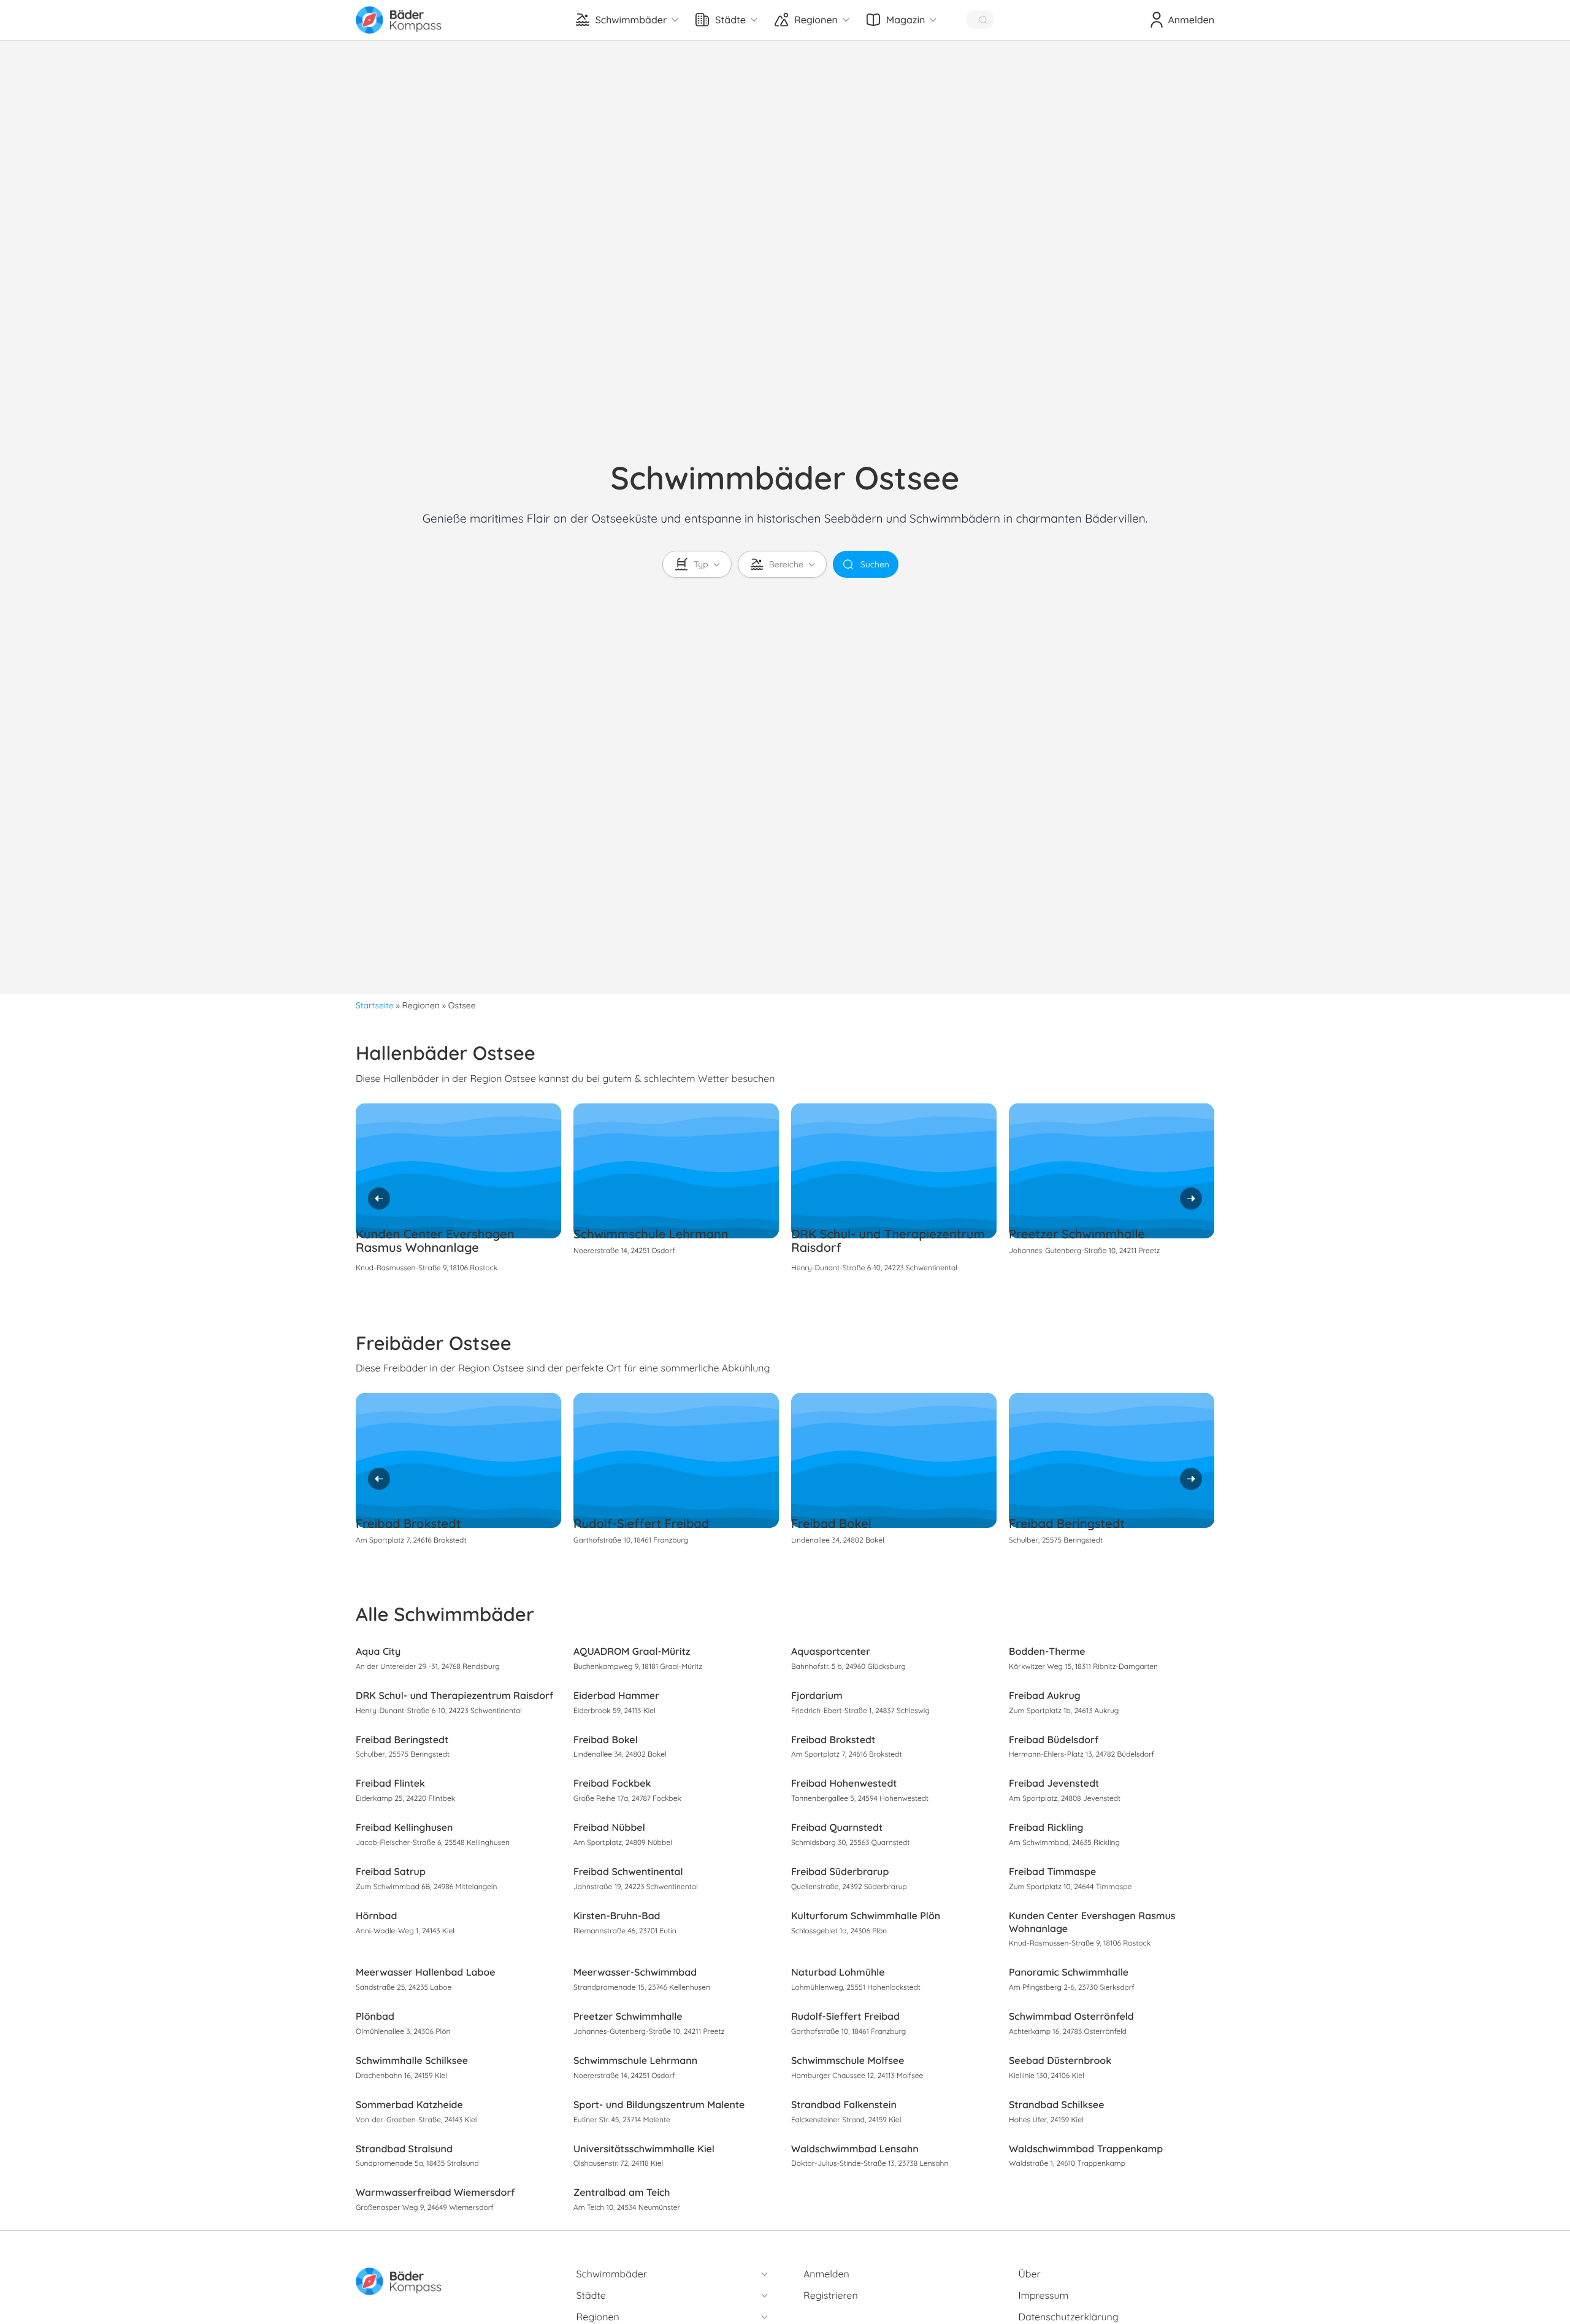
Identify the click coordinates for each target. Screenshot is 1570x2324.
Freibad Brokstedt (408, 1523)
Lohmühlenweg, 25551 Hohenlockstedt (856, 1987)
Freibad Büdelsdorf (1054, 1739)
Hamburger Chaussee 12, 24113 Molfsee (857, 2075)
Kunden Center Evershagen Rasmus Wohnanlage (435, 1241)
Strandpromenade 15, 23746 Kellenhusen (642, 1987)
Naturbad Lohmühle (838, 1972)
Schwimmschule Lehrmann (651, 1234)
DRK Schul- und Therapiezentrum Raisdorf (888, 1241)
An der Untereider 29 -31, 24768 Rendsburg (428, 1666)
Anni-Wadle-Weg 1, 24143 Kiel (405, 1931)
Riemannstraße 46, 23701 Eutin (625, 1931)
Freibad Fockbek (612, 1783)
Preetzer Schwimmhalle (1077, 1234)
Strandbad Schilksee (1056, 2104)
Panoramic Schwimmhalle (1069, 1972)
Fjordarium (817, 1695)
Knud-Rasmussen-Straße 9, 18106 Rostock (427, 1267)
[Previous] (379, 1198)
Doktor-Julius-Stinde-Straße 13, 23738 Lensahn (870, 2163)
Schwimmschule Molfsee (848, 2060)
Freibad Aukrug (1045, 1695)
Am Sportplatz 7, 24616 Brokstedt (411, 1540)
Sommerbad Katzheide (409, 2104)
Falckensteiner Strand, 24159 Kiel (846, 2119)
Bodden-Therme (1047, 1651)
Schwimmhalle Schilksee (412, 2060)
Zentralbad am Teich (622, 2192)
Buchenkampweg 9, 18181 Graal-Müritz (638, 1666)
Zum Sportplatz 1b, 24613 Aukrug (1064, 1710)
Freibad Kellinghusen (404, 1827)
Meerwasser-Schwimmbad (635, 1972)
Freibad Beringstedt (1067, 1523)
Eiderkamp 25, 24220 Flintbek (405, 1798)
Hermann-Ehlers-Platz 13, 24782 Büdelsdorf (1082, 1754)
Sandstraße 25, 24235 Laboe (404, 1987)
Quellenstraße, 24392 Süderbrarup (849, 1886)
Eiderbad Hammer (616, 1695)
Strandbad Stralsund (404, 2149)
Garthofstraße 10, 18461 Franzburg (631, 1540)
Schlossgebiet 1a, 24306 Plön (839, 1931)
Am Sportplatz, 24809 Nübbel (623, 1842)
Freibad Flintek (390, 1783)
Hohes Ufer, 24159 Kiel (1046, 2119)
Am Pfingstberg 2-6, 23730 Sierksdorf (1072, 1987)
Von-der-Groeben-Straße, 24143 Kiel (416, 2119)
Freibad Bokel (831, 1523)
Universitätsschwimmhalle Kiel (644, 2149)
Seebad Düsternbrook (1060, 2060)
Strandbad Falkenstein (844, 2104)
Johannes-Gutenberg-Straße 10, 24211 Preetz (1084, 1250)
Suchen (875, 564)
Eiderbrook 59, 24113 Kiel (615, 1710)
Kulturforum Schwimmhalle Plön (866, 1916)
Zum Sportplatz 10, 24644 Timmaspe (1070, 1886)
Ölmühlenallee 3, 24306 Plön (403, 2031)
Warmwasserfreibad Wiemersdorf (435, 2192)
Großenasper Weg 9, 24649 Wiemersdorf (425, 2207)
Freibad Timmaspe (1052, 1871)
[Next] (1191, 1198)
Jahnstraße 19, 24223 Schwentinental (636, 1886)
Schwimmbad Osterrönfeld (1071, 2016)
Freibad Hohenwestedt (844, 1783)
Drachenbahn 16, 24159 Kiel (401, 2075)
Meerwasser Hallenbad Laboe (426, 1972)
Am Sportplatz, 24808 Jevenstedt (1065, 1798)
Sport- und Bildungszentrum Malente (659, 2104)
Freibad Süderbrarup (840, 1871)
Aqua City (378, 1651)
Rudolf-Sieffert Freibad (641, 1523)
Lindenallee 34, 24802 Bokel (838, 1540)
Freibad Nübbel (609, 1827)
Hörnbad (376, 1916)
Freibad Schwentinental (628, 1871)
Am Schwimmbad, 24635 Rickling (1064, 1842)
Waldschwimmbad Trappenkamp (1086, 2149)
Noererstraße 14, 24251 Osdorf (624, 1250)
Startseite (375, 1005)
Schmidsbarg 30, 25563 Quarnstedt (850, 1842)
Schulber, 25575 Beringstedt (1056, 1540)
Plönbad (375, 2016)
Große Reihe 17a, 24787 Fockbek (627, 1798)
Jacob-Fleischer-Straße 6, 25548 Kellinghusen (433, 1842)
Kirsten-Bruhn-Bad (617, 1916)
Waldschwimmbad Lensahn (855, 2149)
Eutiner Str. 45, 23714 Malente (622, 2119)
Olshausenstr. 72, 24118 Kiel (618, 2163)
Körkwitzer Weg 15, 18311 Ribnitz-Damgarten (1083, 1666)
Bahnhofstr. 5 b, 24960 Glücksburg (848, 1666)
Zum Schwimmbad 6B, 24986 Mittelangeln (426, 1886)
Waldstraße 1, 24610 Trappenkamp (1067, 2163)
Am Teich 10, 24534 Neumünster (627, 2207)
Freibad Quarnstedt (837, 1827)
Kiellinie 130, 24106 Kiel (1047, 2075)
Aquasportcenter (831, 1651)
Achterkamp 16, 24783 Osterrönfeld (1068, 2031)
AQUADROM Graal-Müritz (632, 1651)
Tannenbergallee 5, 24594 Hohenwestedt (860, 1798)
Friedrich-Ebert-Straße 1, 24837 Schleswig (860, 1710)
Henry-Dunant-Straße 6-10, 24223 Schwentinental (874, 1267)
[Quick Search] (980, 20)
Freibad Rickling (1046, 1827)
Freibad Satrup (391, 1871)
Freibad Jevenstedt (1054, 1783)
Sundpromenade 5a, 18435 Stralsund (417, 2163)
